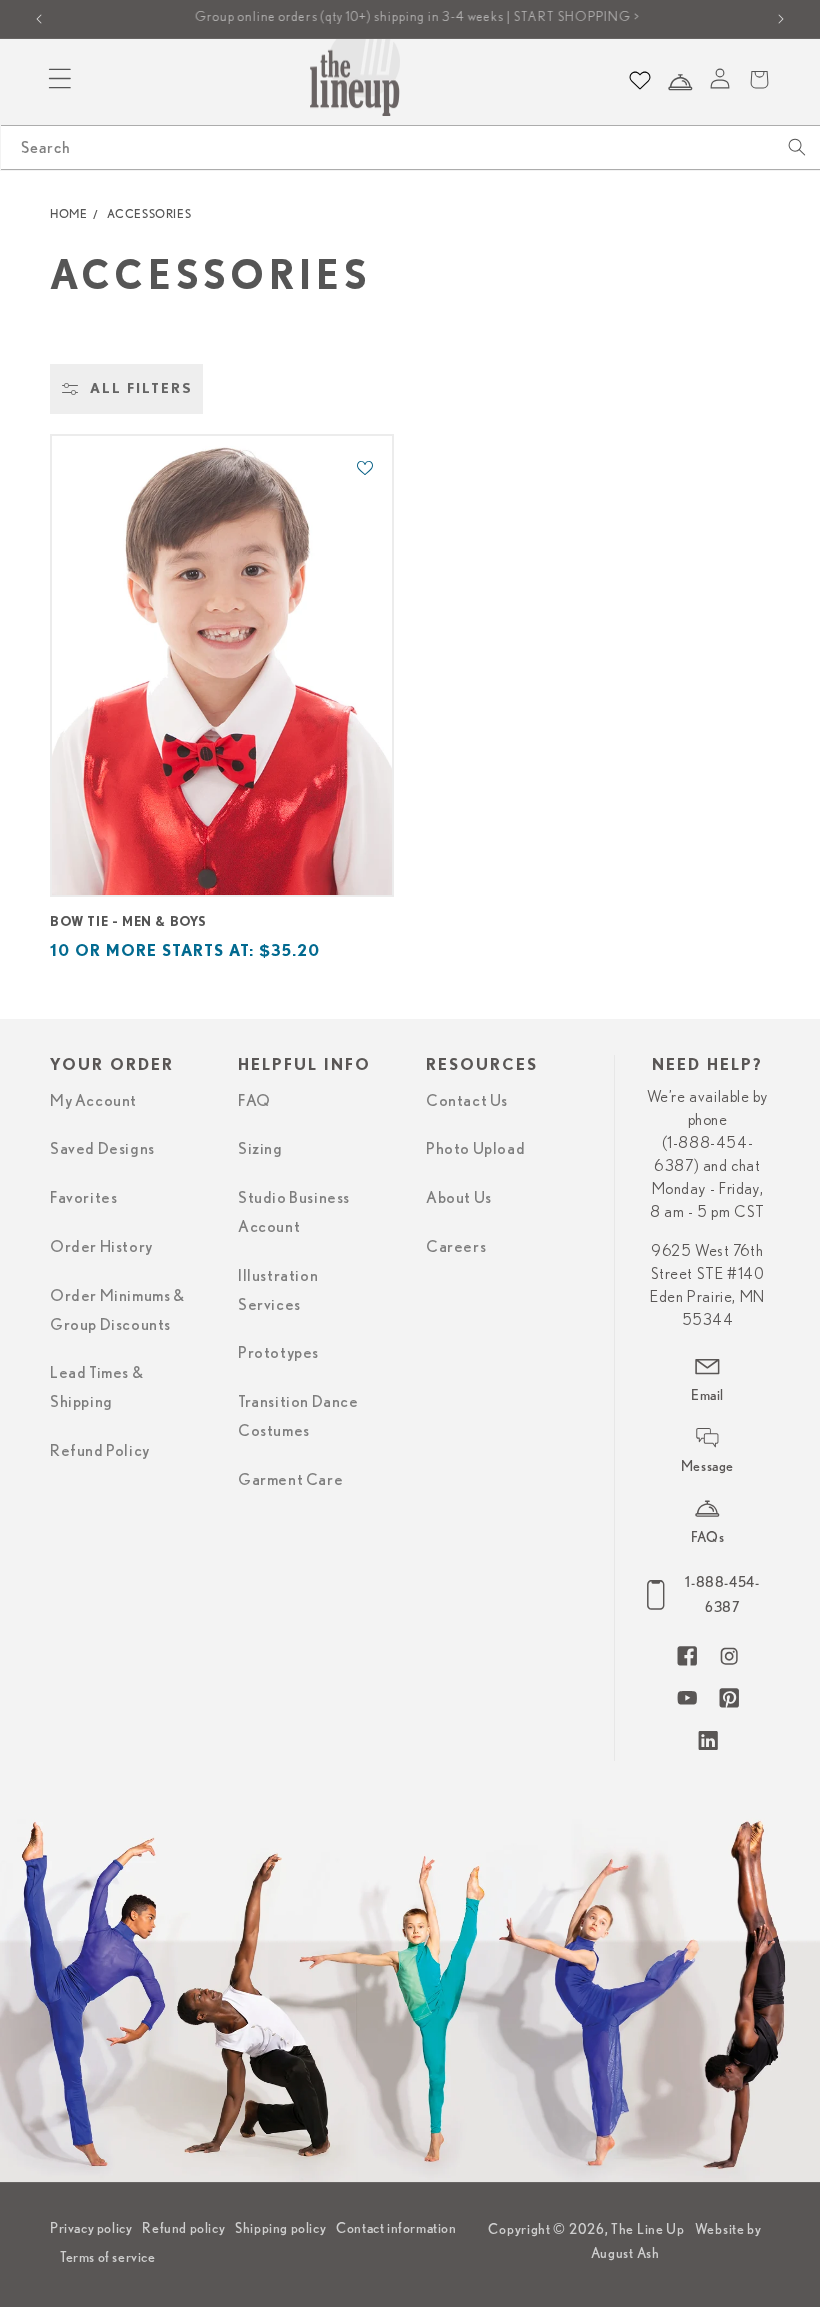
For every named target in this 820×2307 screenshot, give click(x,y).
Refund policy (183, 2228)
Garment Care (290, 1480)
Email (707, 1395)
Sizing (260, 1149)
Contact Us (467, 1101)
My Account (93, 1101)
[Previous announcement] (39, 19)
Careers (456, 1247)
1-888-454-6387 (722, 1594)
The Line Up (648, 2229)
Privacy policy (91, 2228)
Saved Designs (102, 1149)
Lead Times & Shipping (96, 1387)
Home (68, 213)
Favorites (83, 1198)
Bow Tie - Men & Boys (128, 922)
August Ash (625, 2253)
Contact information (396, 2228)
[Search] (797, 147)
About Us (459, 1198)
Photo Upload (475, 1149)
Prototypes (278, 1353)
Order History (101, 1247)
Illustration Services (278, 1290)
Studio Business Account (294, 1212)
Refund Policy (100, 1451)
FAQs (707, 1537)
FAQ (254, 1101)
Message (707, 1466)
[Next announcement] (781, 19)
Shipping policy (280, 2228)
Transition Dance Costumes (298, 1416)
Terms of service (108, 2257)
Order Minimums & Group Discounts (117, 1310)
